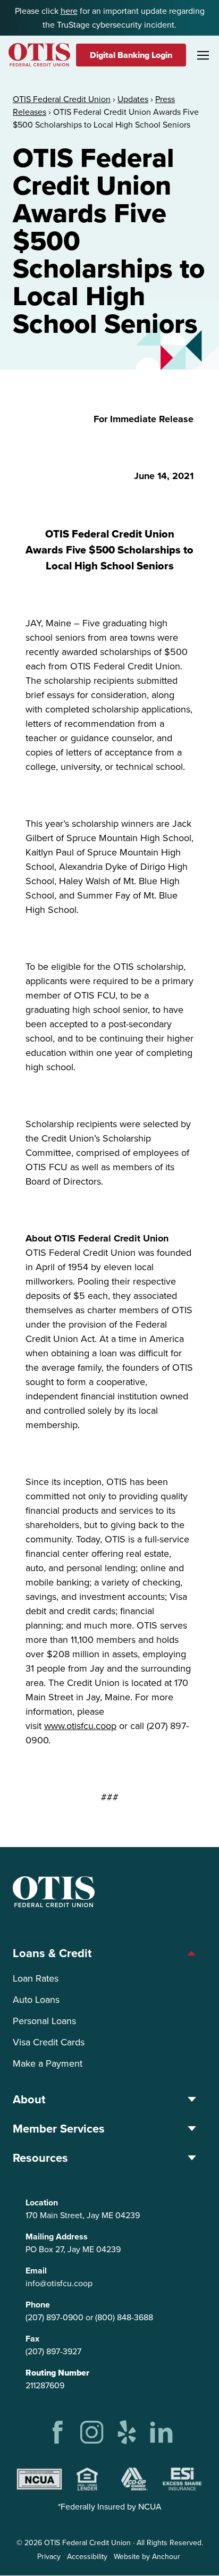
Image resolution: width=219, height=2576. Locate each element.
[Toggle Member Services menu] (192, 2129)
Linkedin (161, 2432)
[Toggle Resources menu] (192, 2158)
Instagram (92, 2432)
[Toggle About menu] (192, 2099)
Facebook (58, 2432)
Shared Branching (134, 2479)
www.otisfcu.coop (80, 1726)
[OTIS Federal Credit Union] (39, 55)
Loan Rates (36, 1978)
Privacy (49, 2557)
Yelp (127, 2432)
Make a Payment (48, 2063)
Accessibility (87, 2557)
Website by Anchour (147, 2557)
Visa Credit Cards (49, 2042)
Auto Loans (36, 2000)
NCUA (39, 2479)
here (69, 11)
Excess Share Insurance (182, 2479)
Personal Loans (44, 2021)
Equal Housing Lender (87, 2479)
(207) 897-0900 (54, 2317)
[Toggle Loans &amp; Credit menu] (192, 1953)
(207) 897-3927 (53, 2351)
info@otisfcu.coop (59, 2283)
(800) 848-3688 (124, 2317)
